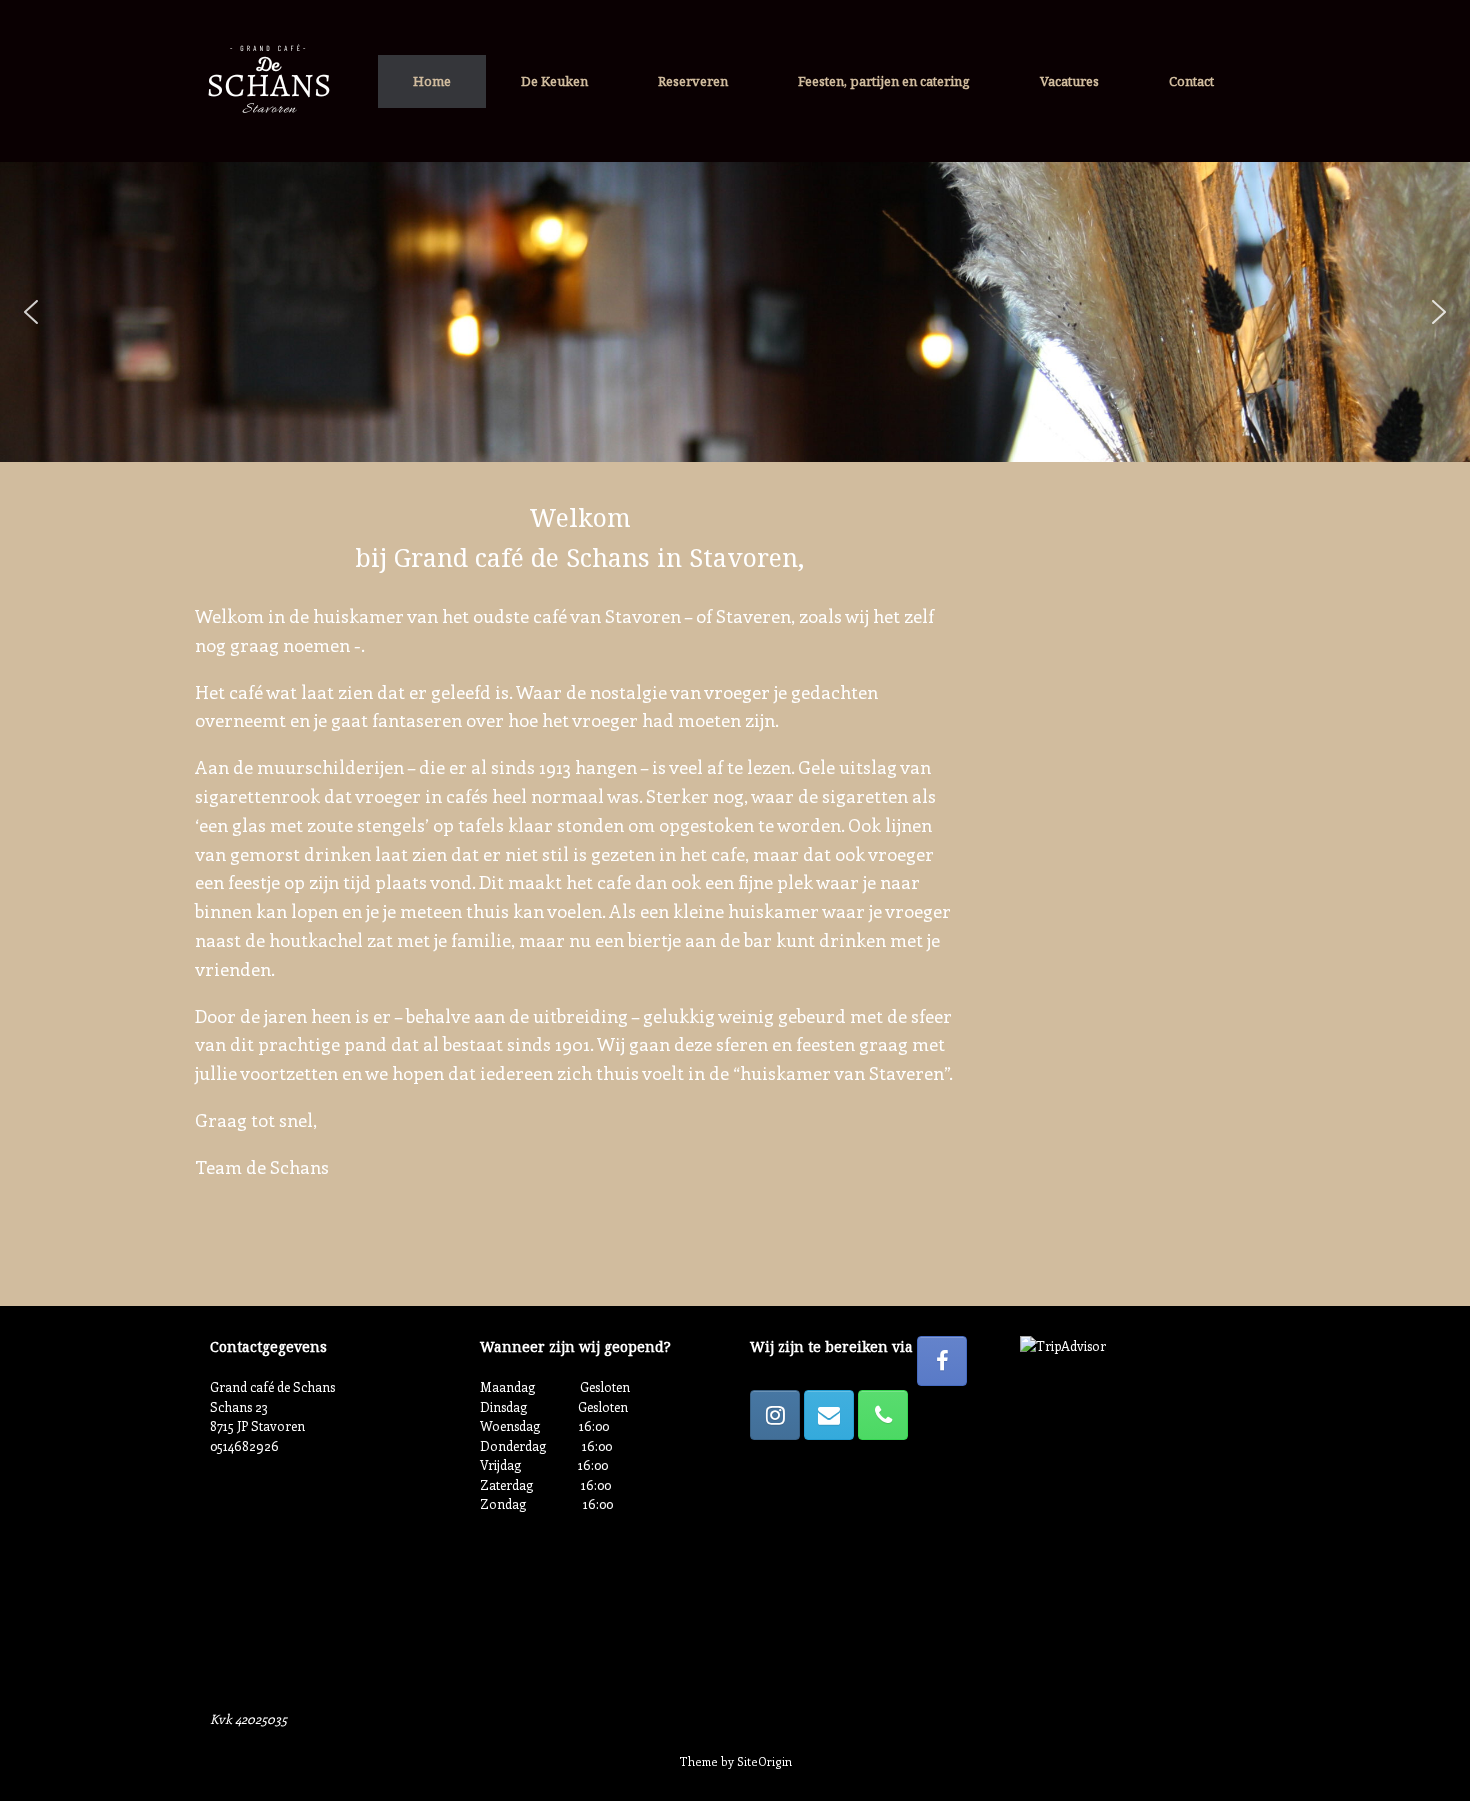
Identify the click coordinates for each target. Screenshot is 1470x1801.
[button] (31, 312)
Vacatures (1069, 81)
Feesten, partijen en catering (884, 81)
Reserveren (693, 81)
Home (432, 81)
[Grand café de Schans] (266, 81)
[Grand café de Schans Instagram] (775, 1415)
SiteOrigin (764, 1761)
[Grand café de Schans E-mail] (829, 1415)
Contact (1191, 81)
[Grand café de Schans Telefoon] (883, 1415)
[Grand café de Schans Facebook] (942, 1361)
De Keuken (554, 81)
